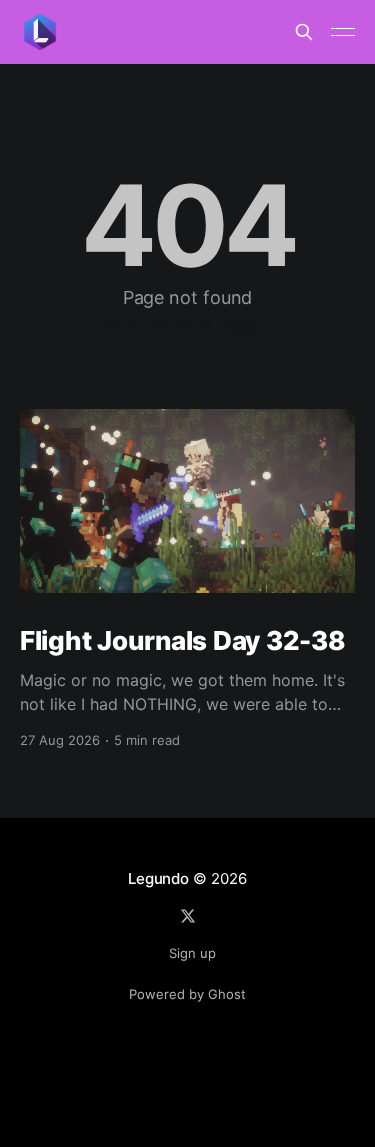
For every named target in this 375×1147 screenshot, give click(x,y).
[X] (188, 916)
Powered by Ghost (187, 994)
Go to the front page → (187, 326)
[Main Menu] (343, 32)
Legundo (158, 878)
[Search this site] (304, 32)
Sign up (192, 953)
